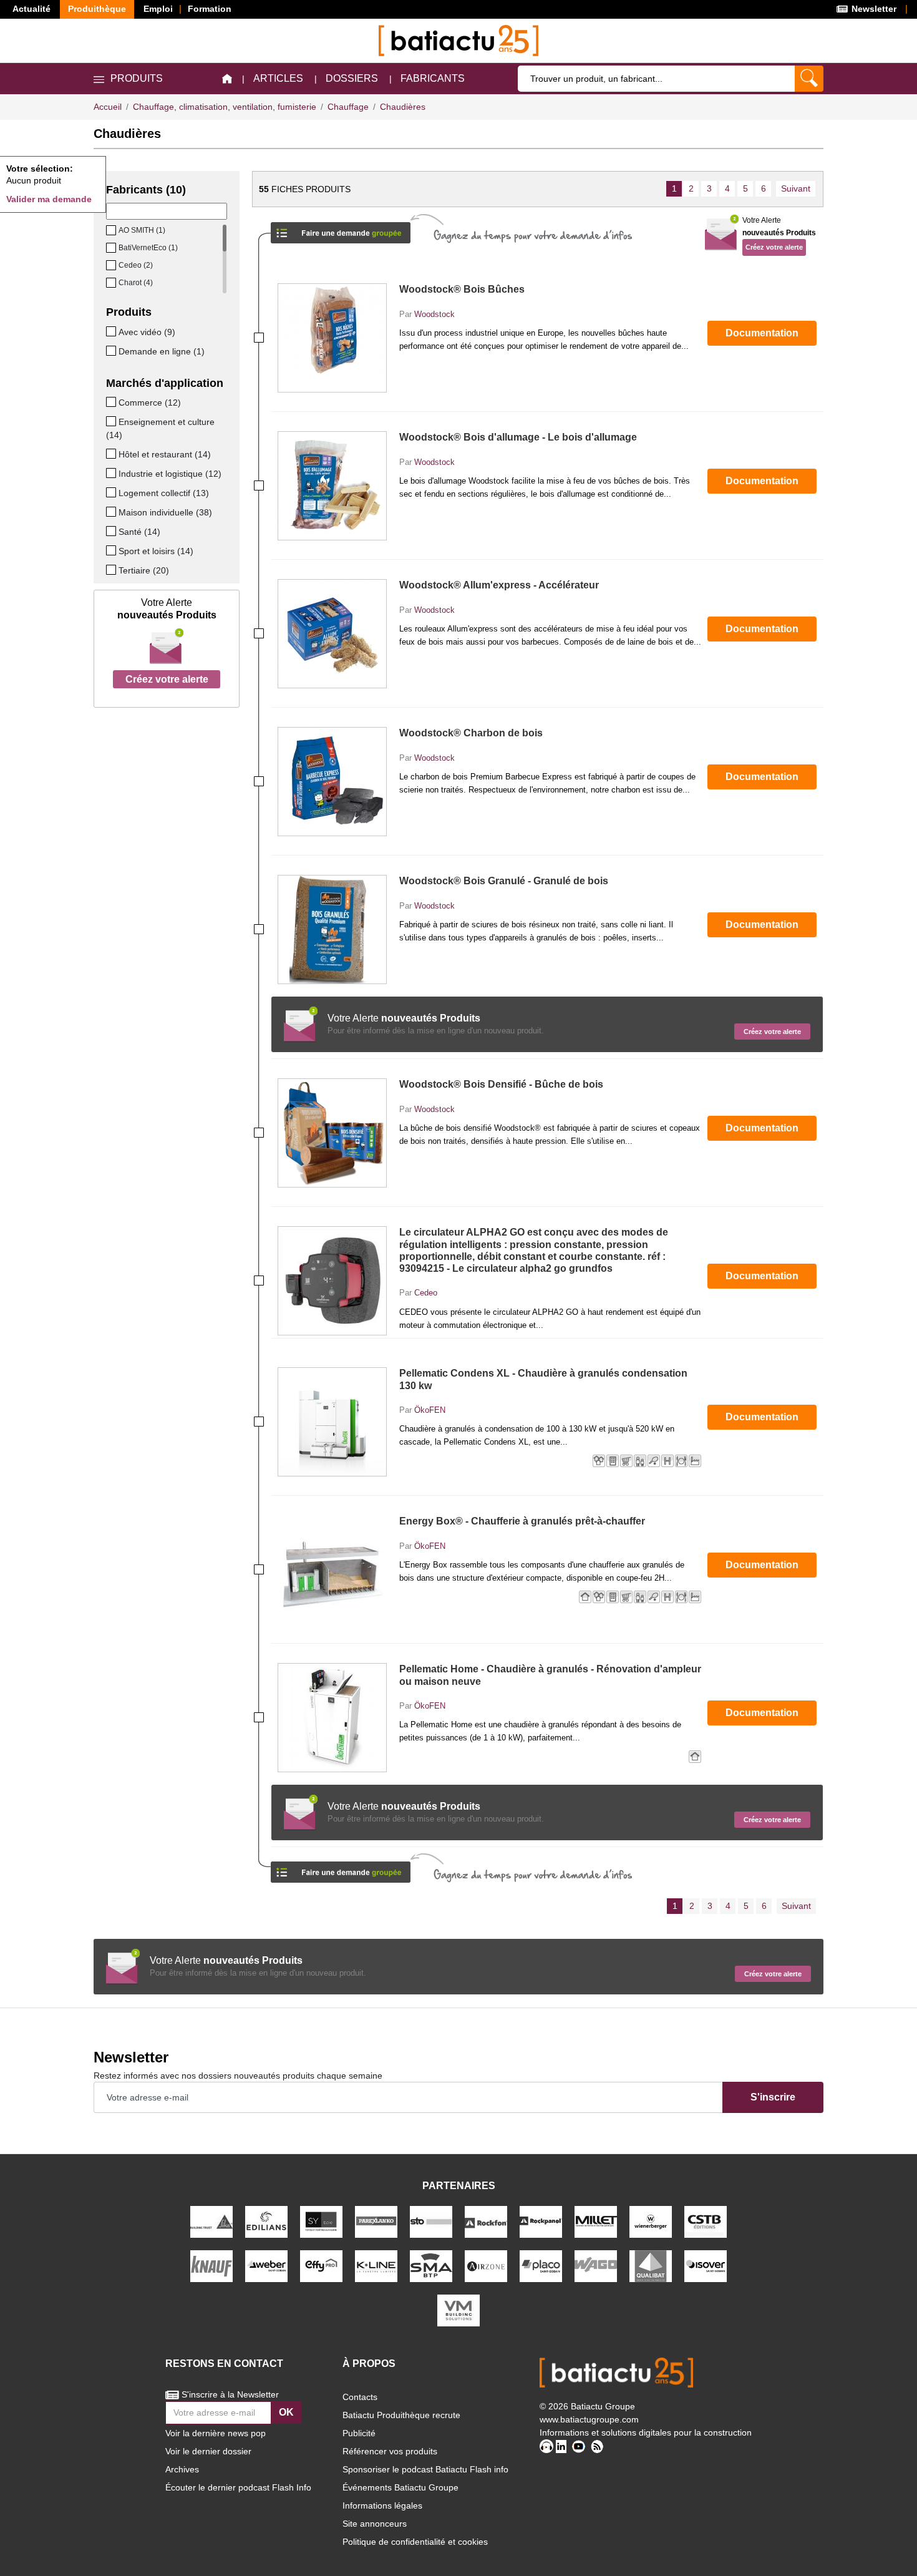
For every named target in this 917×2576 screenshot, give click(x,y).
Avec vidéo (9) (147, 332)
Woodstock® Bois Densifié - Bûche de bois (501, 1084)
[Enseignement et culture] (112, 421)
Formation (210, 9)
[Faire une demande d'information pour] (341, 1868)
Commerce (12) (150, 402)
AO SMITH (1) (142, 230)
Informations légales (382, 2505)
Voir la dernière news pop (216, 2433)
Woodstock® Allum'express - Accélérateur (499, 585)
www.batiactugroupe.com (589, 2419)
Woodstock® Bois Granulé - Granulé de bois (504, 881)
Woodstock (434, 314)
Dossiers (352, 78)
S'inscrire (773, 2097)
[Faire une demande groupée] (341, 229)
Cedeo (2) (136, 265)
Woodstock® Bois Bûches (462, 289)
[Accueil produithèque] (227, 79)
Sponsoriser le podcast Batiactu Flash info (425, 2469)
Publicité (359, 2433)
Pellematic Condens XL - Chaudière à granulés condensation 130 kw (543, 1379)
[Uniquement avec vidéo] (112, 331)
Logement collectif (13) (164, 493)
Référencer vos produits (390, 2451)
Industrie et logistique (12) (170, 474)
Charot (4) (136, 283)
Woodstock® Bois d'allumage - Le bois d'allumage (518, 437)
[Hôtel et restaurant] (112, 454)
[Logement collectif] (112, 492)
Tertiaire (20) (144, 570)
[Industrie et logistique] (112, 473)
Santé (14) (139, 532)
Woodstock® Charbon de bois (471, 733)
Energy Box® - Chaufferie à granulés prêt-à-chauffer (522, 1521)
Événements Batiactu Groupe (400, 2487)
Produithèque (97, 9)
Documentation (762, 333)
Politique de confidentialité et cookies (415, 2542)
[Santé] (112, 531)
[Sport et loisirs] (112, 550)
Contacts (360, 2397)
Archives (182, 2469)
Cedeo (426, 1293)
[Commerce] (112, 402)
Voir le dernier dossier (208, 2451)
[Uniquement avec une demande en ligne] (112, 351)
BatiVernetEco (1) (148, 248)
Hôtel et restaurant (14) (165, 454)
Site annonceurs (375, 2524)
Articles (278, 78)
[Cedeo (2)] (112, 265)
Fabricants (433, 78)
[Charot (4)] (112, 283)
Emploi (158, 9)
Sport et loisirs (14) (156, 551)
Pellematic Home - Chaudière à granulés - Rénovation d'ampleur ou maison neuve (550, 1675)
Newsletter (873, 9)
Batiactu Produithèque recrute (401, 2415)
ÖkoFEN (430, 1410)
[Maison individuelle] (112, 512)
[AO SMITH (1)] (112, 230)
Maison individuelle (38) (165, 512)
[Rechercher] (809, 79)
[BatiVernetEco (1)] (112, 248)
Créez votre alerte (167, 679)
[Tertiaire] (112, 570)
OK (286, 2412)
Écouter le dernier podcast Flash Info (238, 2487)
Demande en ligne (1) (162, 351)
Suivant (796, 188)
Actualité (32, 9)
